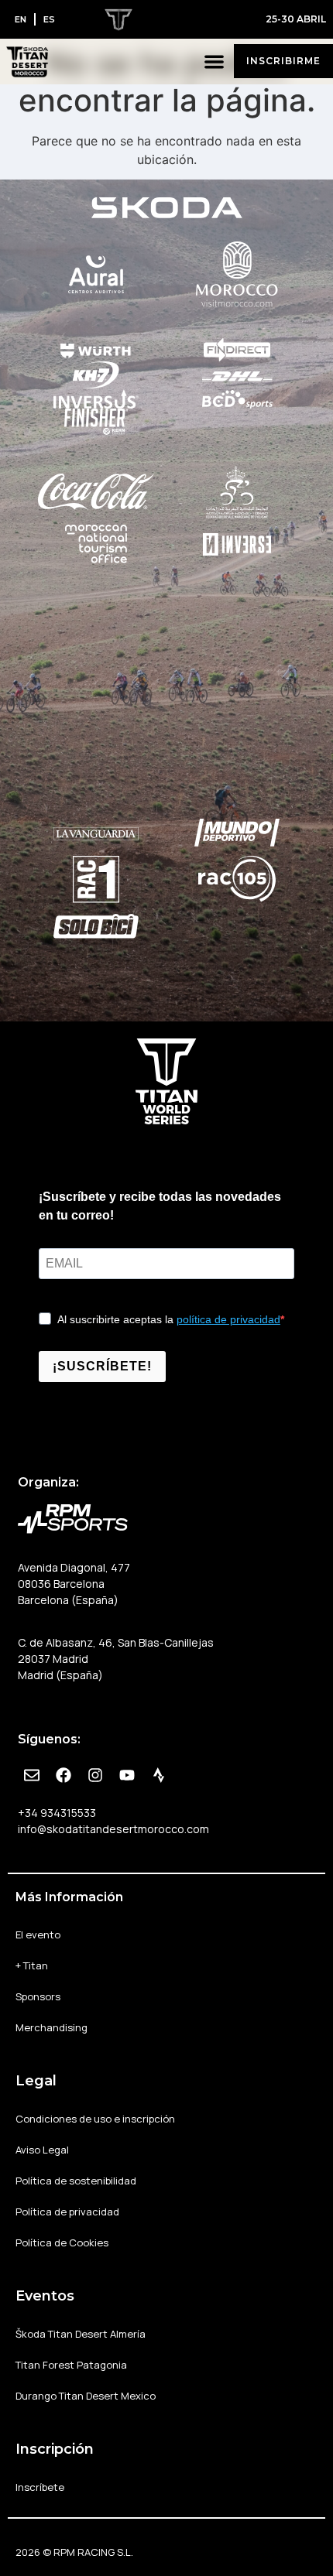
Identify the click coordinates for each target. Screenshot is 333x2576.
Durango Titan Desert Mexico (86, 2396)
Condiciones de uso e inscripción (95, 2119)
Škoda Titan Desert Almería (81, 2334)
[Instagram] (95, 1775)
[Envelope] (32, 1775)
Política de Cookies (62, 2242)
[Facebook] (64, 1775)
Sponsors (38, 1996)
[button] (215, 62)
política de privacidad (228, 1319)
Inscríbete (40, 2487)
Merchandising (51, 2027)
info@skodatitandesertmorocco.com (113, 1829)
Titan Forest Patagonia (71, 2365)
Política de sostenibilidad (76, 2181)
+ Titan (32, 1965)
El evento (38, 1935)
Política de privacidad (67, 2212)
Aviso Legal (42, 2150)
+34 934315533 (57, 1813)
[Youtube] (127, 1775)
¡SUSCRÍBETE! (102, 1366)
